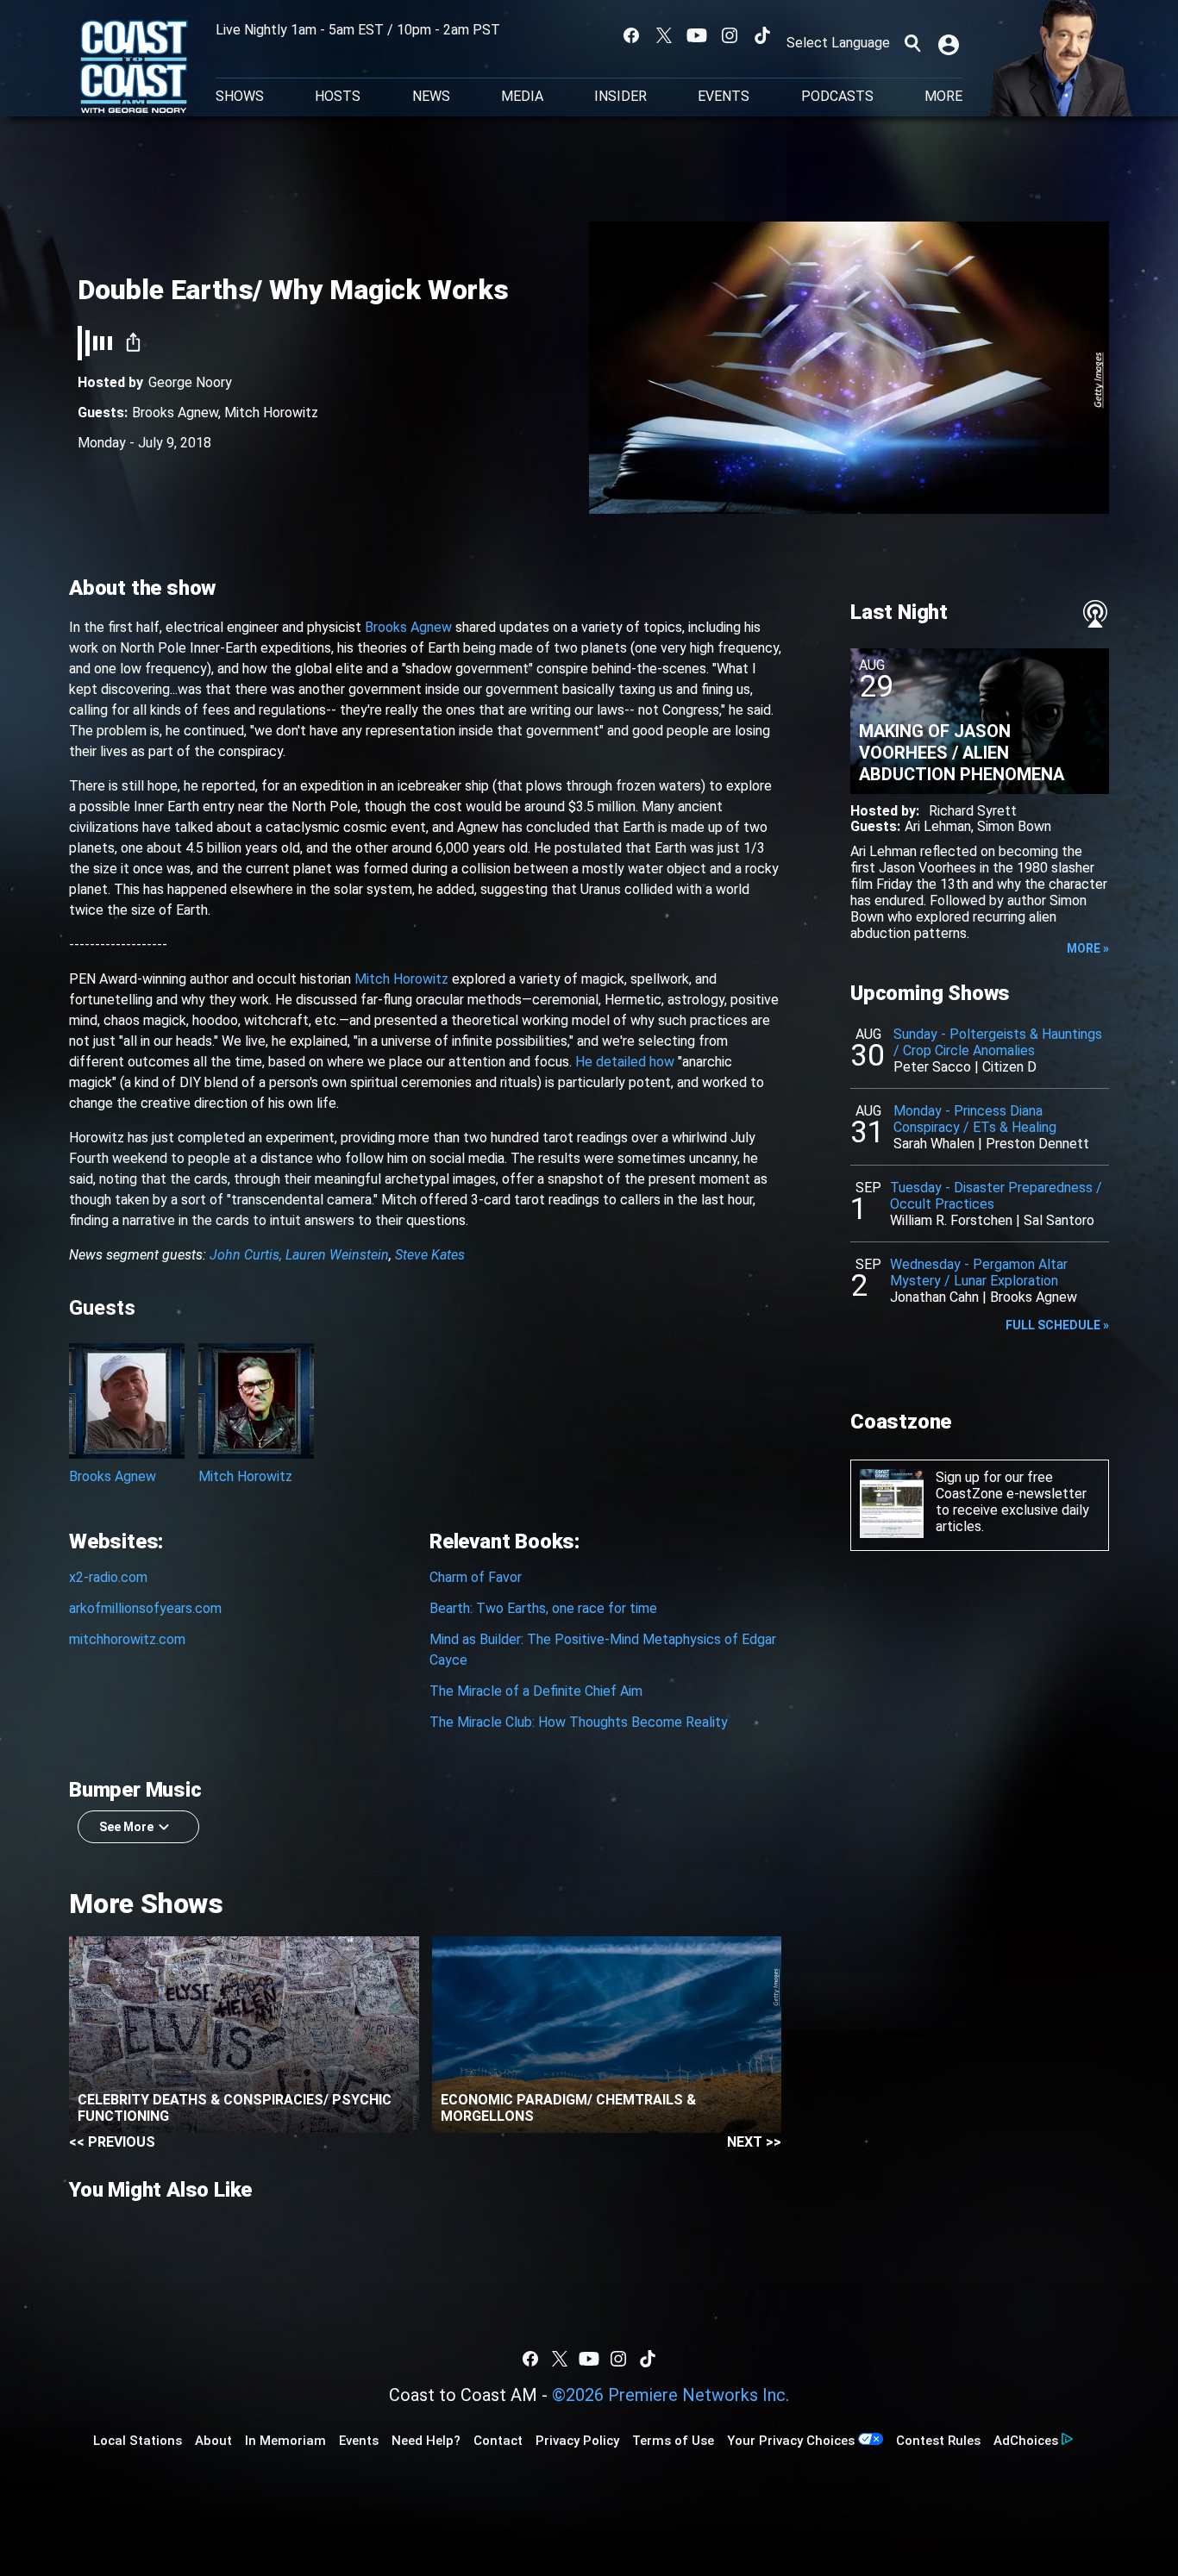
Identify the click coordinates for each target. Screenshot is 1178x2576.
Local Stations (138, 2441)
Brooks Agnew (175, 413)
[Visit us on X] (664, 35)
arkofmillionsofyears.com (145, 1608)
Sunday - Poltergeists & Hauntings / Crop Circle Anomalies (998, 1042)
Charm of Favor (476, 1577)
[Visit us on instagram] (730, 35)
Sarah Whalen (934, 1144)
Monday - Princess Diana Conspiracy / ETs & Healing (975, 1119)
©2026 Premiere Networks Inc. (670, 2395)
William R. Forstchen (951, 1220)
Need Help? (426, 2441)
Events (724, 97)
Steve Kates (430, 1255)
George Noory (190, 382)
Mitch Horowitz (271, 413)
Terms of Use (673, 2441)
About (213, 2441)
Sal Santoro (1059, 1220)
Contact (498, 2441)
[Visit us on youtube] (697, 35)
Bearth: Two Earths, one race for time (543, 1608)
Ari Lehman (938, 826)
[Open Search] (912, 43)
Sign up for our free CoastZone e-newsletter (1011, 1485)
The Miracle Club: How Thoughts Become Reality (579, 1722)
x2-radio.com (108, 1577)
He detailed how (625, 1062)
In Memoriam (285, 2441)
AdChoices (1026, 2441)
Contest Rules (938, 2441)
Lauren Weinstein (337, 1255)
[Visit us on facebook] (631, 35)
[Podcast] (1095, 614)
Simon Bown (1014, 826)
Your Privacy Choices (791, 2441)
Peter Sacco (932, 1067)
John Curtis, (246, 1255)
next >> (754, 2142)
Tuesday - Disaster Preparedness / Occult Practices (996, 1196)
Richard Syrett (973, 811)
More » (1088, 948)
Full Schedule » (1057, 1325)
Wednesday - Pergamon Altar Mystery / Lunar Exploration (979, 1272)
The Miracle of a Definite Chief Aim (536, 1691)
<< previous (112, 2142)
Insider (620, 97)
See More (126, 1827)
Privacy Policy (577, 2441)
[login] (950, 43)
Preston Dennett (1037, 1144)
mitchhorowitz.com (127, 1639)
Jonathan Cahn (934, 1297)
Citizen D (1009, 1067)
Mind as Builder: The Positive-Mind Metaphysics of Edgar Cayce (603, 1650)
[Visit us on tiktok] (762, 35)
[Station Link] (134, 68)
